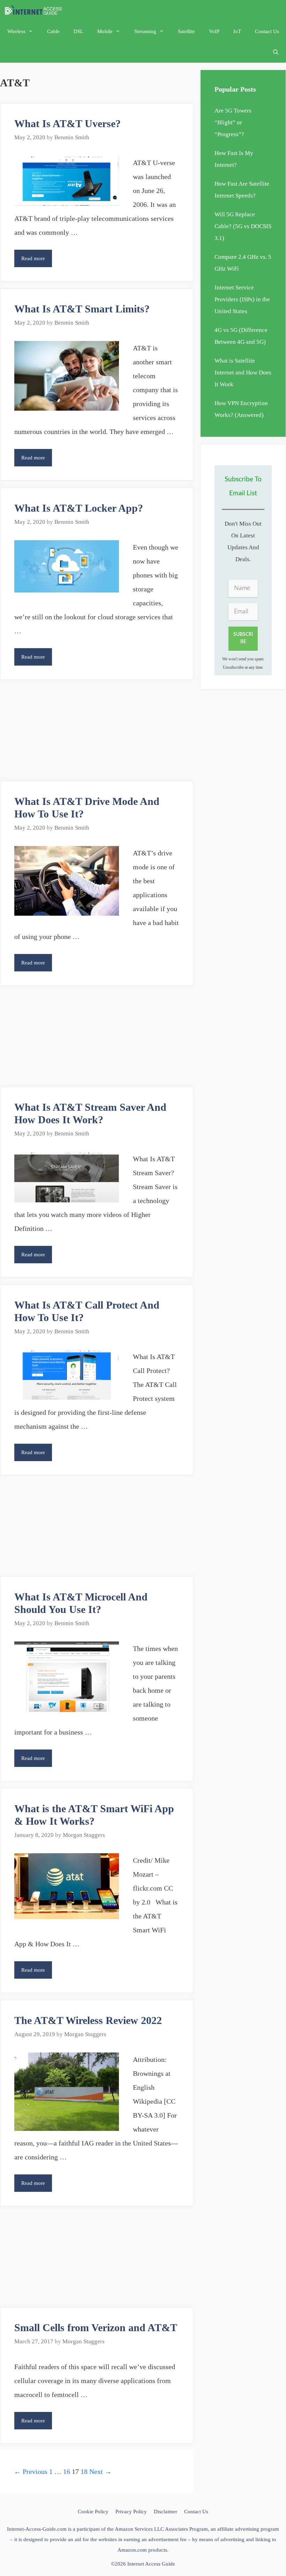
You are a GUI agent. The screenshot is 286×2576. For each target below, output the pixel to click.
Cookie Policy (93, 2512)
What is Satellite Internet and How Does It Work (243, 373)
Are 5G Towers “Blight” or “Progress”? (233, 122)
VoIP (214, 31)
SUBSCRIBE (243, 638)
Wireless (16, 31)
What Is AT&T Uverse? (67, 123)
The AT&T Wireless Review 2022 (88, 2020)
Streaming (145, 31)
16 (67, 2472)
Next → (100, 2472)
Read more (37, 261)
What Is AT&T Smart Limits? (82, 309)
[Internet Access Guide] (35, 10)
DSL (78, 31)
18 (84, 2472)
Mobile (105, 31)
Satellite (186, 31)
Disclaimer (165, 2512)
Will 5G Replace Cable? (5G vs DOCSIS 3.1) (243, 226)
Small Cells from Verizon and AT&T (96, 2327)
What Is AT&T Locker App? (79, 508)
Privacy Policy (131, 2512)
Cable (53, 31)
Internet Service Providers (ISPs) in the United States (242, 299)
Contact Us (267, 31)
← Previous (31, 2472)
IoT (237, 31)
